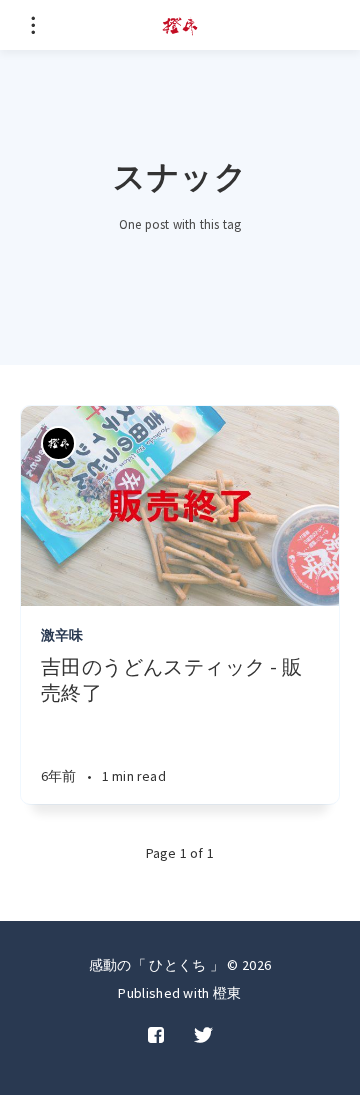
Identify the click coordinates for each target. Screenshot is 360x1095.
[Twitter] (203, 1036)
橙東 (227, 993)
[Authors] (58, 443)
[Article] (180, 506)
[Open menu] (32, 25)
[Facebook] (156, 1036)
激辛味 (62, 635)
